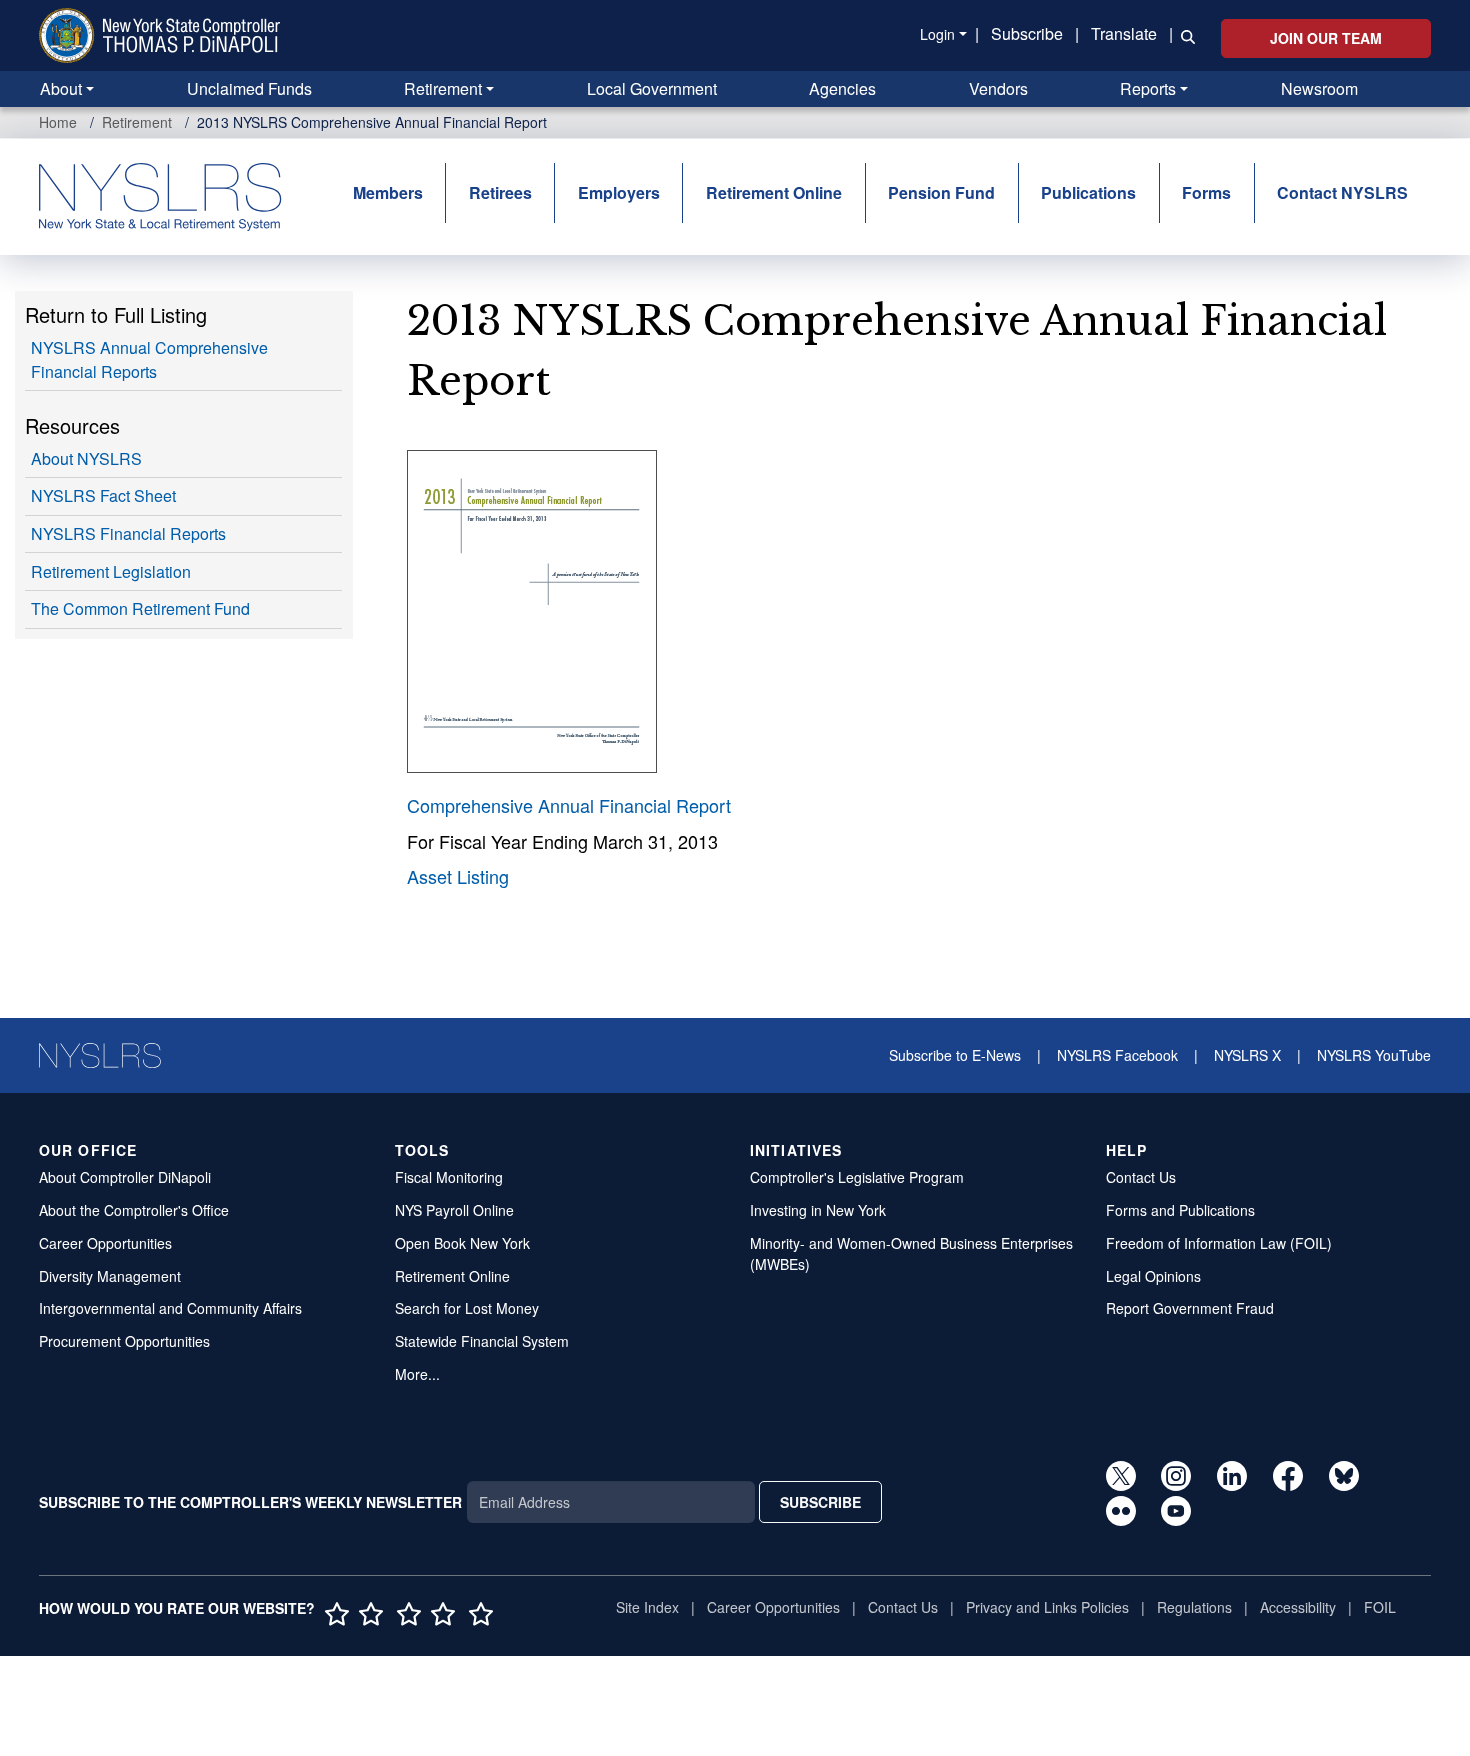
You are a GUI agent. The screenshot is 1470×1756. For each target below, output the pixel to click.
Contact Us (1141, 1177)
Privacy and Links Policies (1047, 1607)
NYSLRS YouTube (1374, 1055)
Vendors (998, 88)
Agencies (842, 88)
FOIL (1380, 1607)
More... (417, 1374)
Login (937, 34)
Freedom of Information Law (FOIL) (1219, 1243)
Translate (1124, 33)
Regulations (1194, 1607)
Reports (1148, 88)
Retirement (443, 88)
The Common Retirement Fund (140, 608)
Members (388, 192)
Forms (1206, 192)
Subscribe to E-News (955, 1055)
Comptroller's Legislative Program (857, 1177)
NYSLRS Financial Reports (128, 533)
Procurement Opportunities (124, 1341)
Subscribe (1027, 33)
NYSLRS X (1247, 1055)
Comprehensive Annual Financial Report (569, 805)
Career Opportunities (105, 1243)
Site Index (647, 1607)
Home (58, 122)
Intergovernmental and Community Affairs (170, 1308)
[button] (1184, 35)
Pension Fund (941, 192)
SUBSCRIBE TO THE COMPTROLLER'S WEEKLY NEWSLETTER (250, 1502)
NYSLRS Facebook (1117, 1055)
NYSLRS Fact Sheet (103, 495)
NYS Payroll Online (454, 1210)
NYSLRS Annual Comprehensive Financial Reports (149, 359)
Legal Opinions (1153, 1276)
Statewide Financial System (482, 1341)
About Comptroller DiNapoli (125, 1177)
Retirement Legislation (111, 571)
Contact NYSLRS (1342, 192)
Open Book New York (462, 1243)
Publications (1088, 192)
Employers (619, 192)
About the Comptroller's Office (134, 1210)
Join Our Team (1326, 38)
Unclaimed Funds (249, 88)
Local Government (652, 88)
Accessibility (1298, 1607)
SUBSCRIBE (820, 1502)
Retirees (500, 192)
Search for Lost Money (467, 1308)
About (61, 88)
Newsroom (1319, 88)
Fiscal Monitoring (449, 1177)
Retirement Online (774, 192)
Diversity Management (110, 1276)
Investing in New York (818, 1210)
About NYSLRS (86, 458)
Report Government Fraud (1190, 1308)
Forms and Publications (1180, 1210)
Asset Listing (458, 876)
